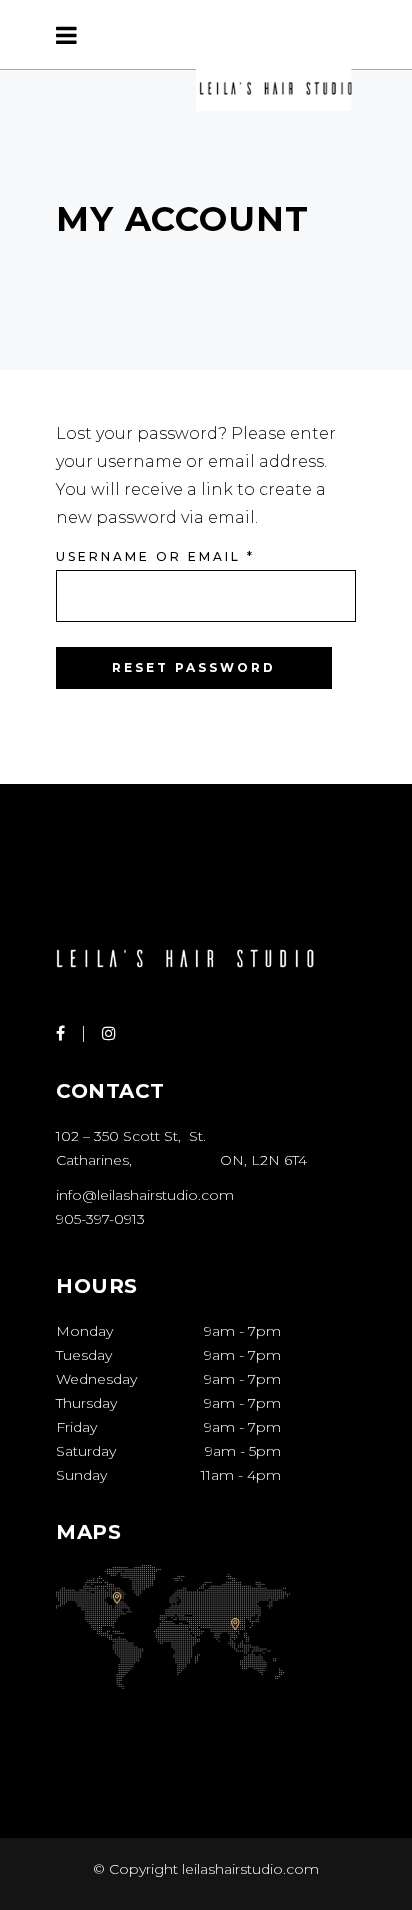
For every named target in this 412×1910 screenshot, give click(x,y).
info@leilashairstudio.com (145, 1195)
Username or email (155, 556)
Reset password (194, 667)
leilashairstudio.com (248, 1869)
